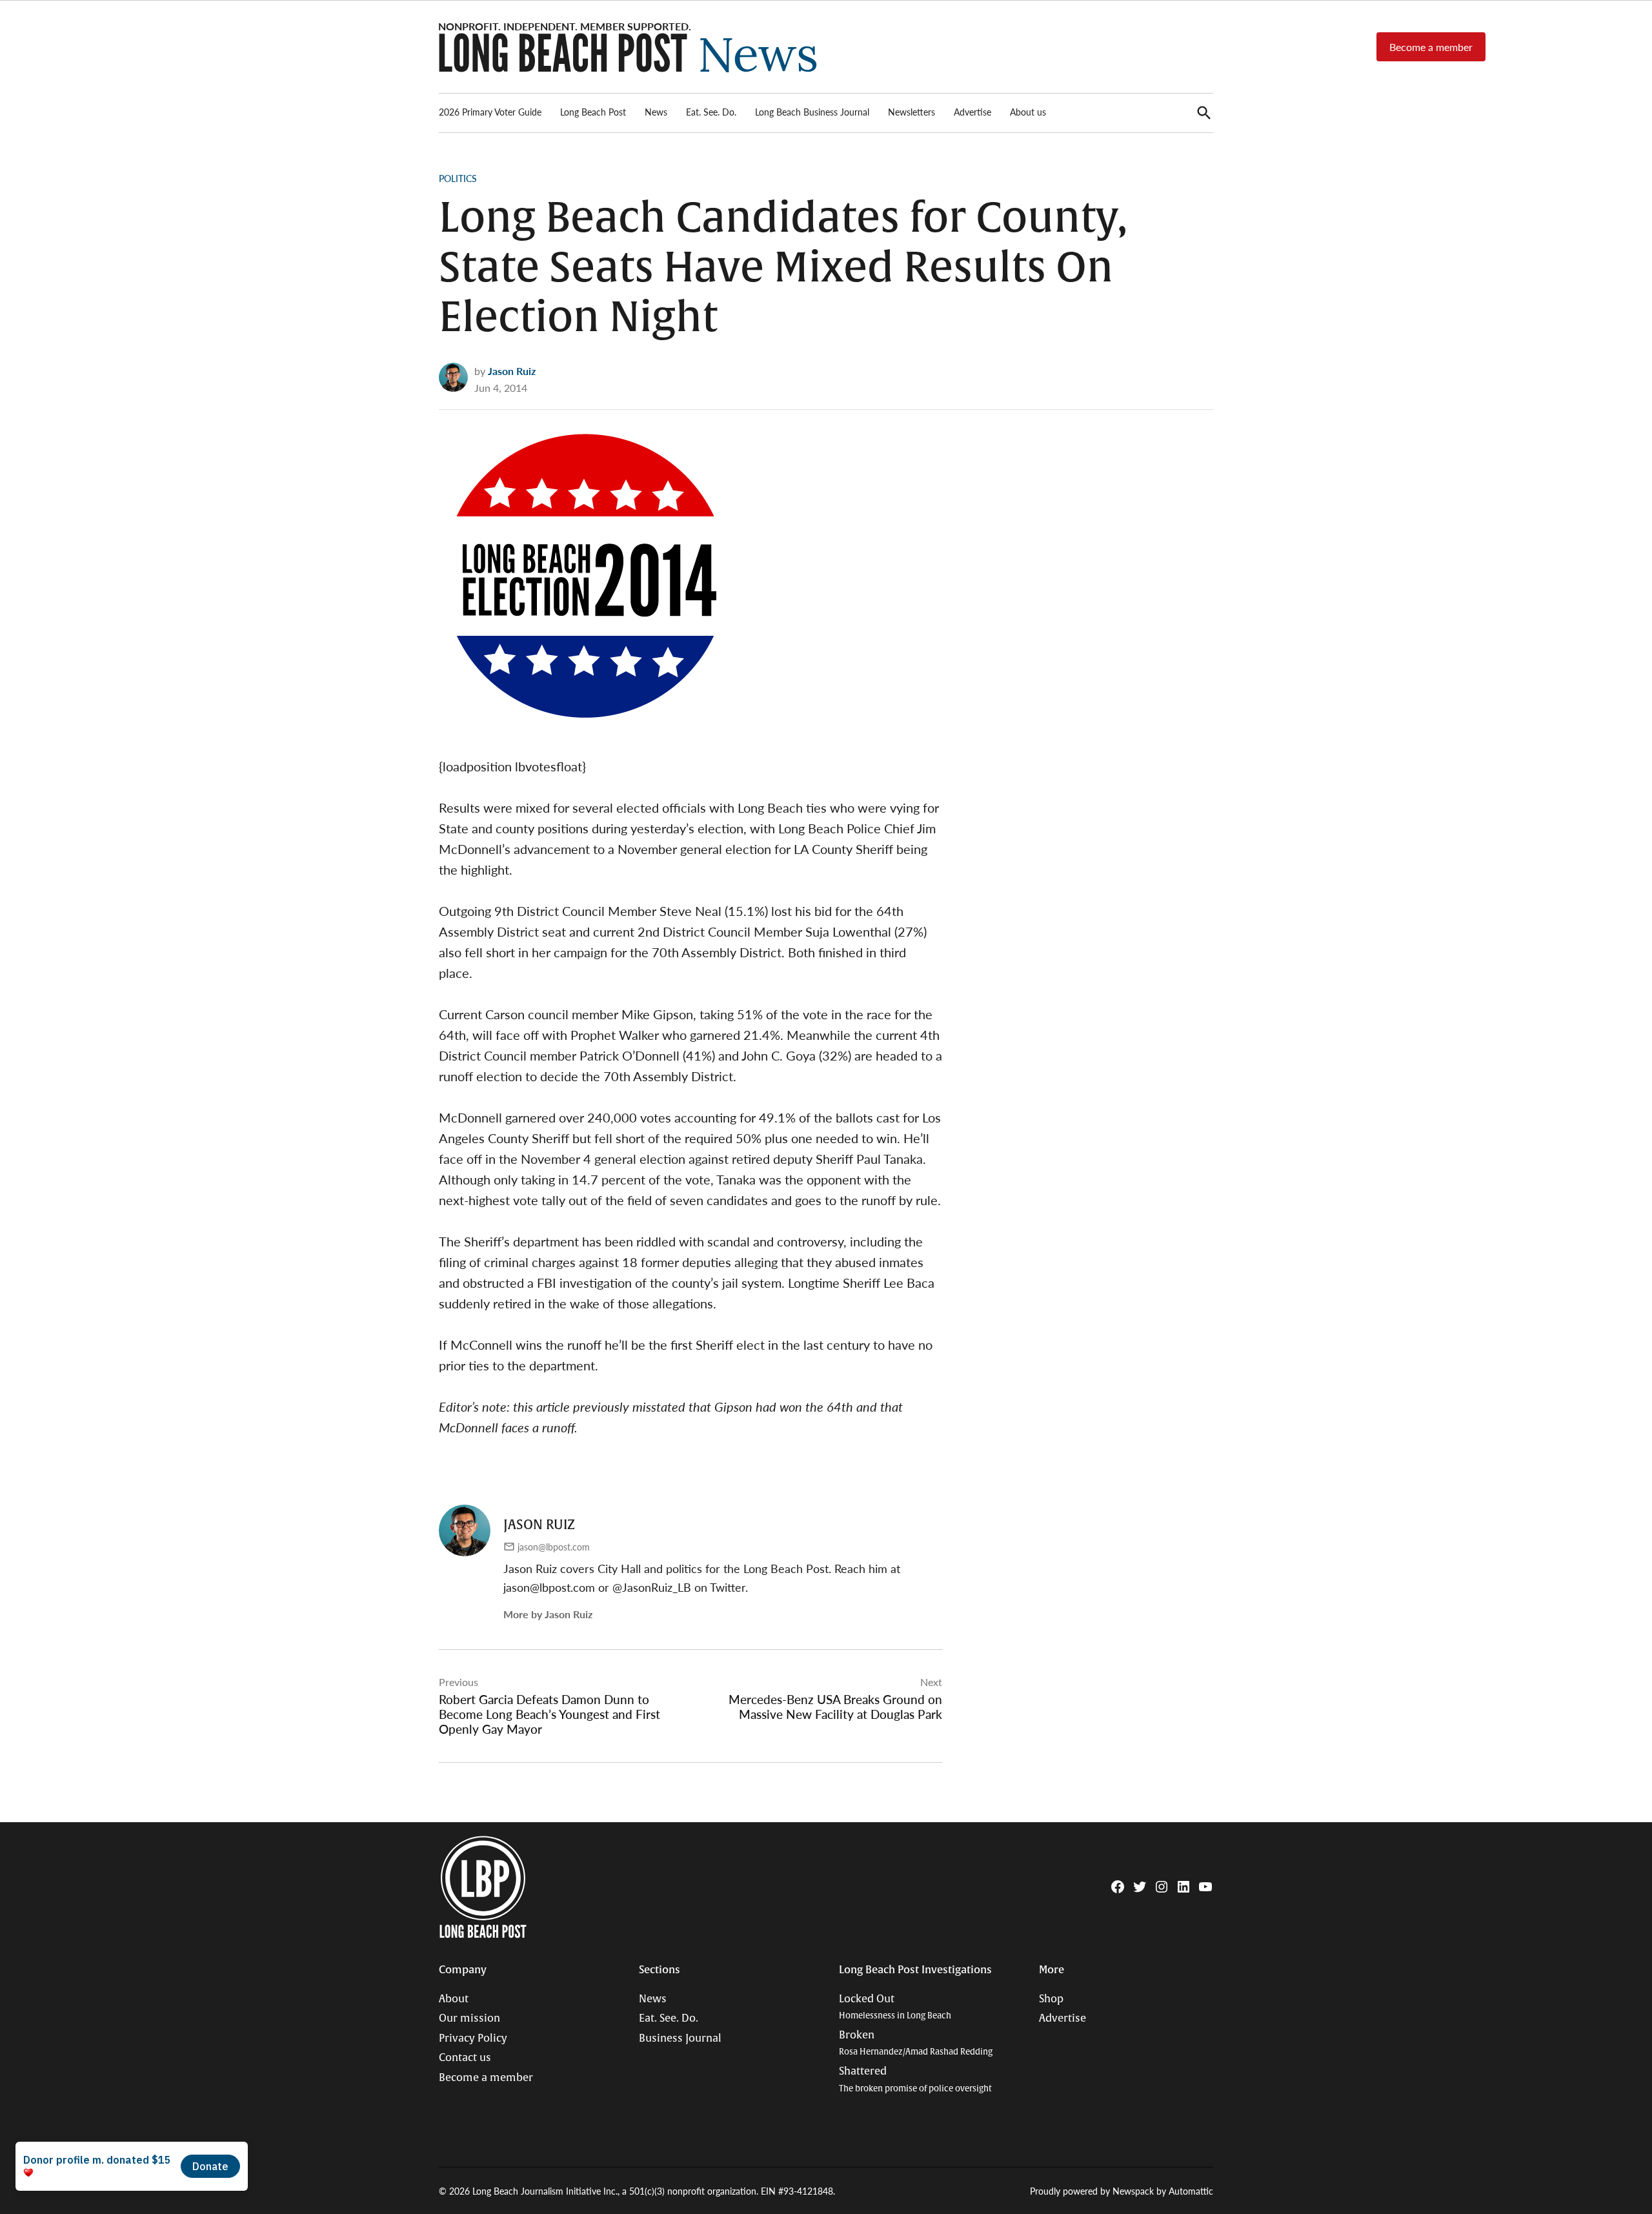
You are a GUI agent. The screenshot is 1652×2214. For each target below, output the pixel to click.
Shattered (915, 2079)
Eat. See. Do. (711, 112)
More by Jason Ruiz (548, 1614)
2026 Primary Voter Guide (490, 112)
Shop (1051, 1999)
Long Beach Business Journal (812, 112)
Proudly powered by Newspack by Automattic (1122, 2191)
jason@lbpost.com (554, 1547)
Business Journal (680, 2038)
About (454, 1999)
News (656, 112)
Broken (916, 2043)
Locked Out (895, 2007)
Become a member (1431, 47)
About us (1028, 112)
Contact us (465, 2058)
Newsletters (912, 112)
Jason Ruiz (512, 371)
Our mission (469, 2018)
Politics (458, 178)
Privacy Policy (473, 2038)
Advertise (972, 112)
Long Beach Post (593, 112)
